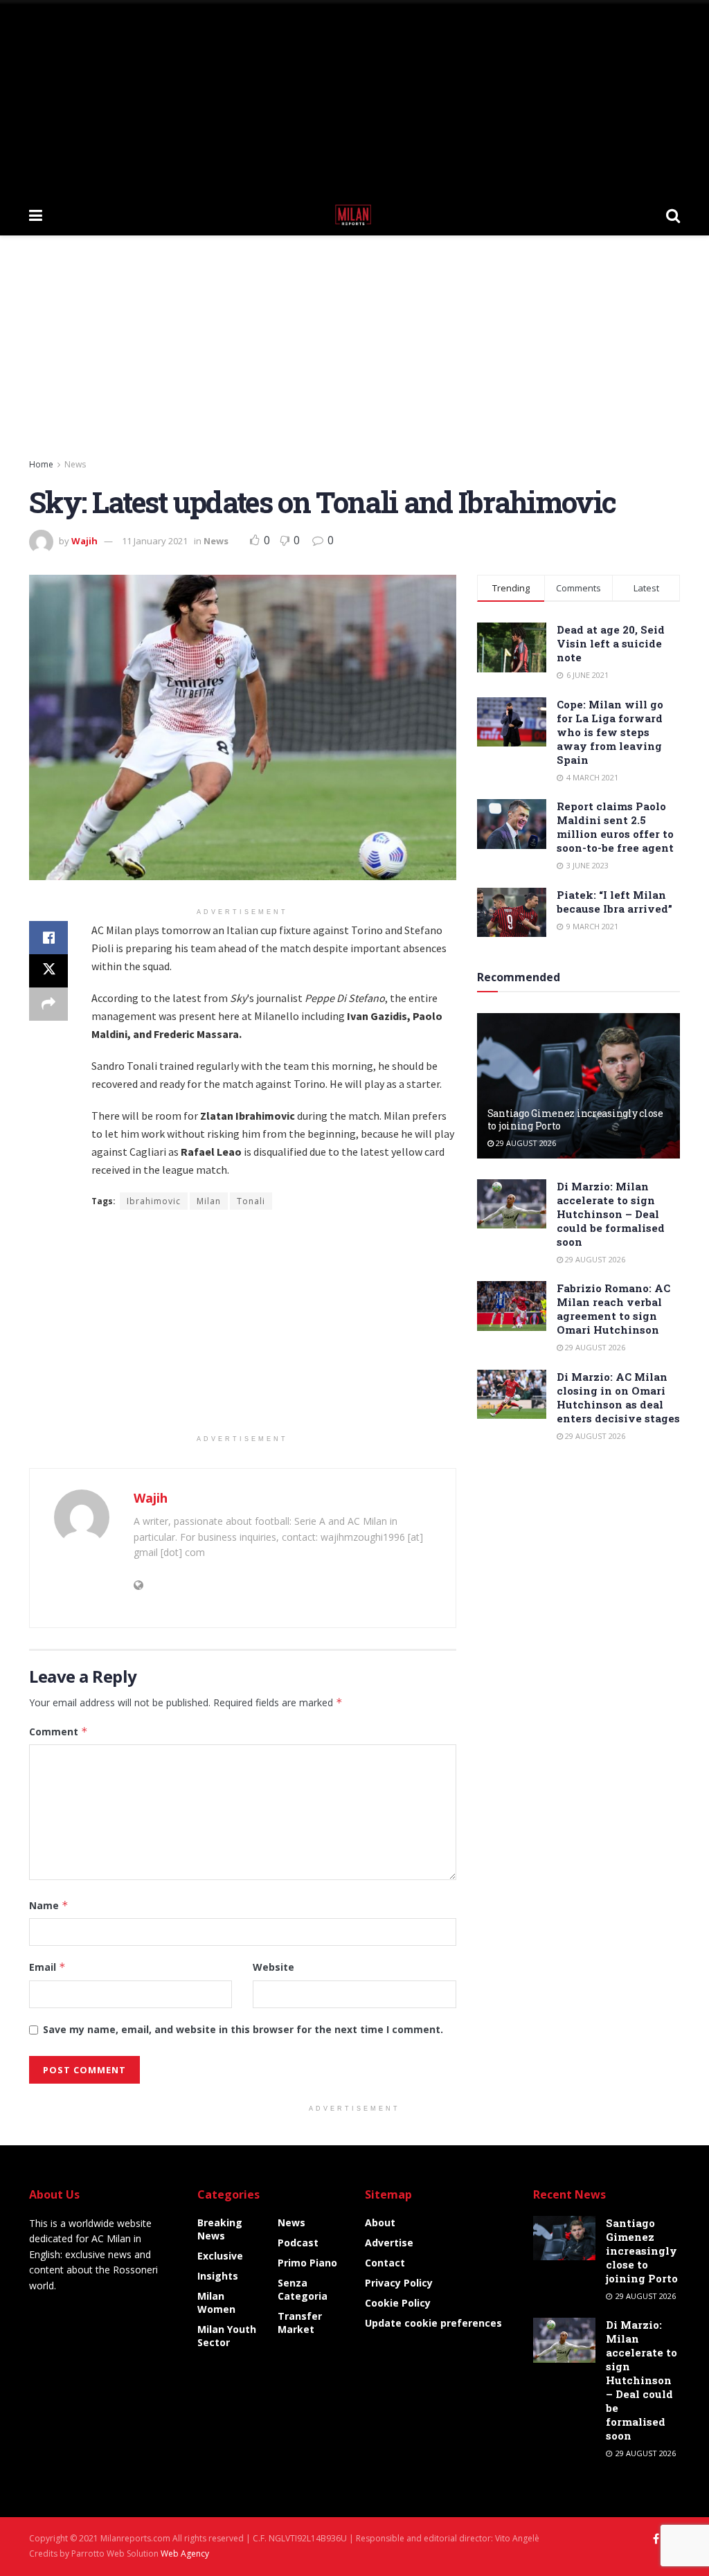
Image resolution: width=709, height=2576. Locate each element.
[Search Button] (673, 215)
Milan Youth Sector (227, 2336)
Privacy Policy (399, 2283)
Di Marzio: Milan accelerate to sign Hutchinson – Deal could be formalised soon (611, 1214)
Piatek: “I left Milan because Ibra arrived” (614, 902)
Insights (218, 2276)
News (75, 464)
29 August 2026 (525, 1143)
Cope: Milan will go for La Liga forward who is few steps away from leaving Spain (610, 732)
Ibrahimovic (154, 1201)
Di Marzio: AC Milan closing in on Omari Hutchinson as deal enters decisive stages (618, 1397)
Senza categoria (303, 2289)
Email (47, 1967)
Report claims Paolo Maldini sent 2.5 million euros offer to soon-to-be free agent (615, 827)
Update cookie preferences (433, 2323)
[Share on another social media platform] (48, 1004)
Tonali (251, 1201)
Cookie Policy (398, 2303)
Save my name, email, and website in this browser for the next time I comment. (243, 2029)
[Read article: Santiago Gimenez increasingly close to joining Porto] (578, 1086)
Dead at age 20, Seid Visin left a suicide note (611, 643)
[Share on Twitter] (48, 971)
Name (49, 1905)
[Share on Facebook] (48, 938)
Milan (209, 1201)
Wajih (84, 541)
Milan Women (216, 2302)
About (380, 2222)
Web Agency (185, 2553)
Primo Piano (307, 2263)
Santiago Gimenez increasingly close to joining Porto (575, 1119)
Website (273, 1967)
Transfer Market (300, 2323)
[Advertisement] (354, 97)
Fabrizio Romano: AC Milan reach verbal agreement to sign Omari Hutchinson (613, 1309)
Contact (385, 2263)
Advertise (389, 2243)
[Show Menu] (36, 215)
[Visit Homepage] (354, 215)
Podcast (298, 2243)
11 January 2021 (155, 541)
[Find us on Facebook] (656, 2539)
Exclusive (220, 2256)
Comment (59, 1732)
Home (41, 464)
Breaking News (220, 2229)
